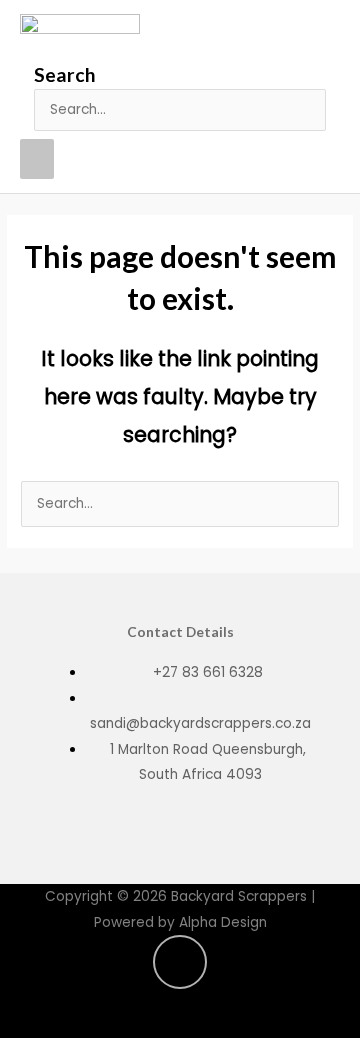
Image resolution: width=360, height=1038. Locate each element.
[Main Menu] (37, 159)
